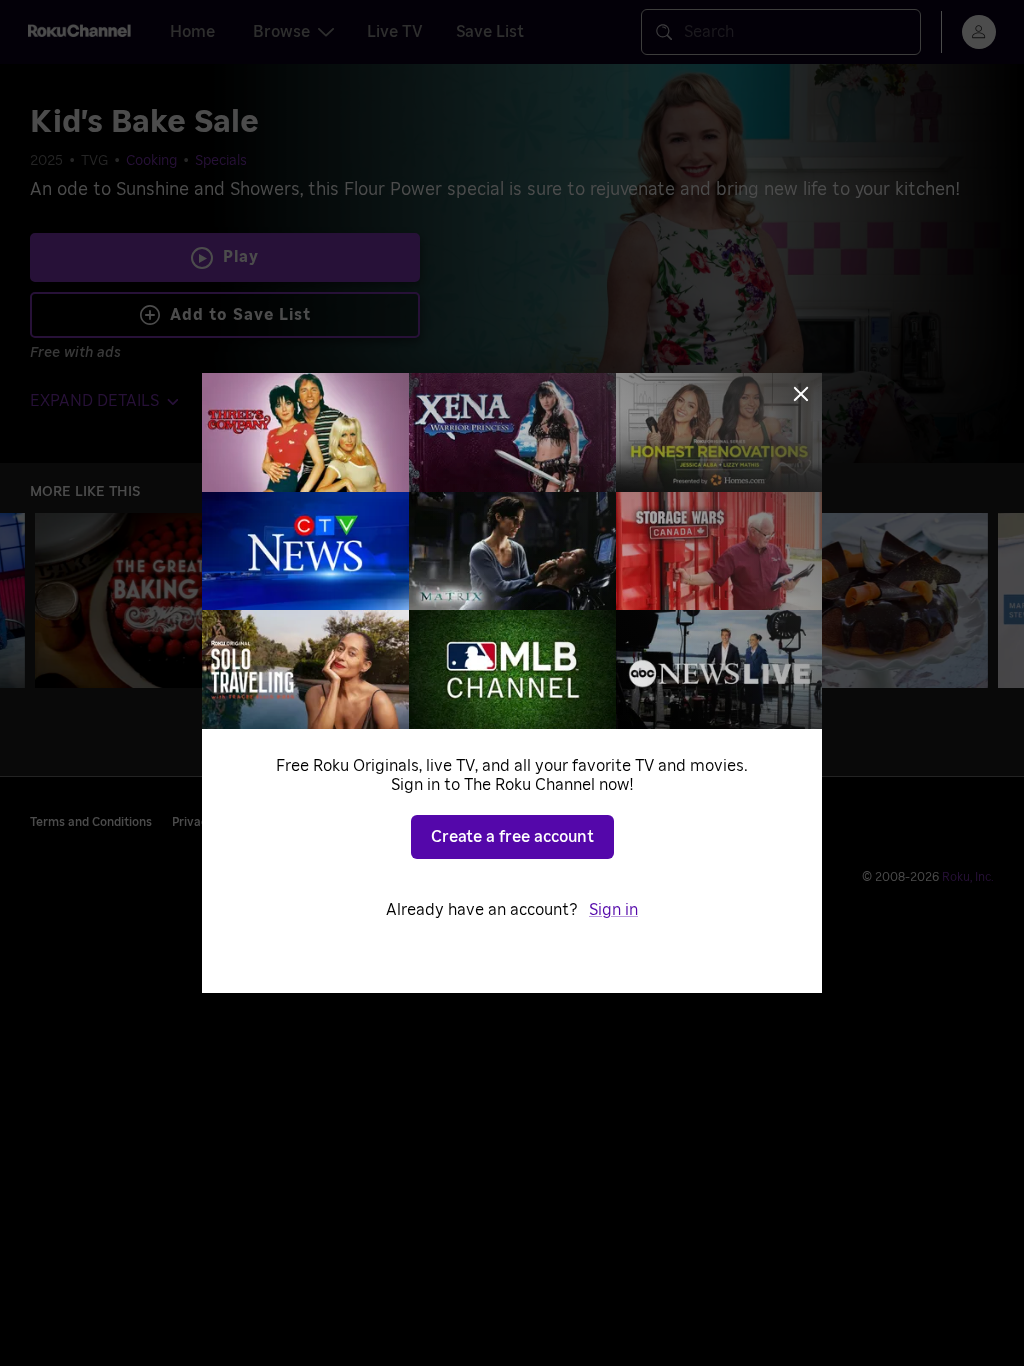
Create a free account (512, 837)
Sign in (613, 910)
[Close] (801, 394)
